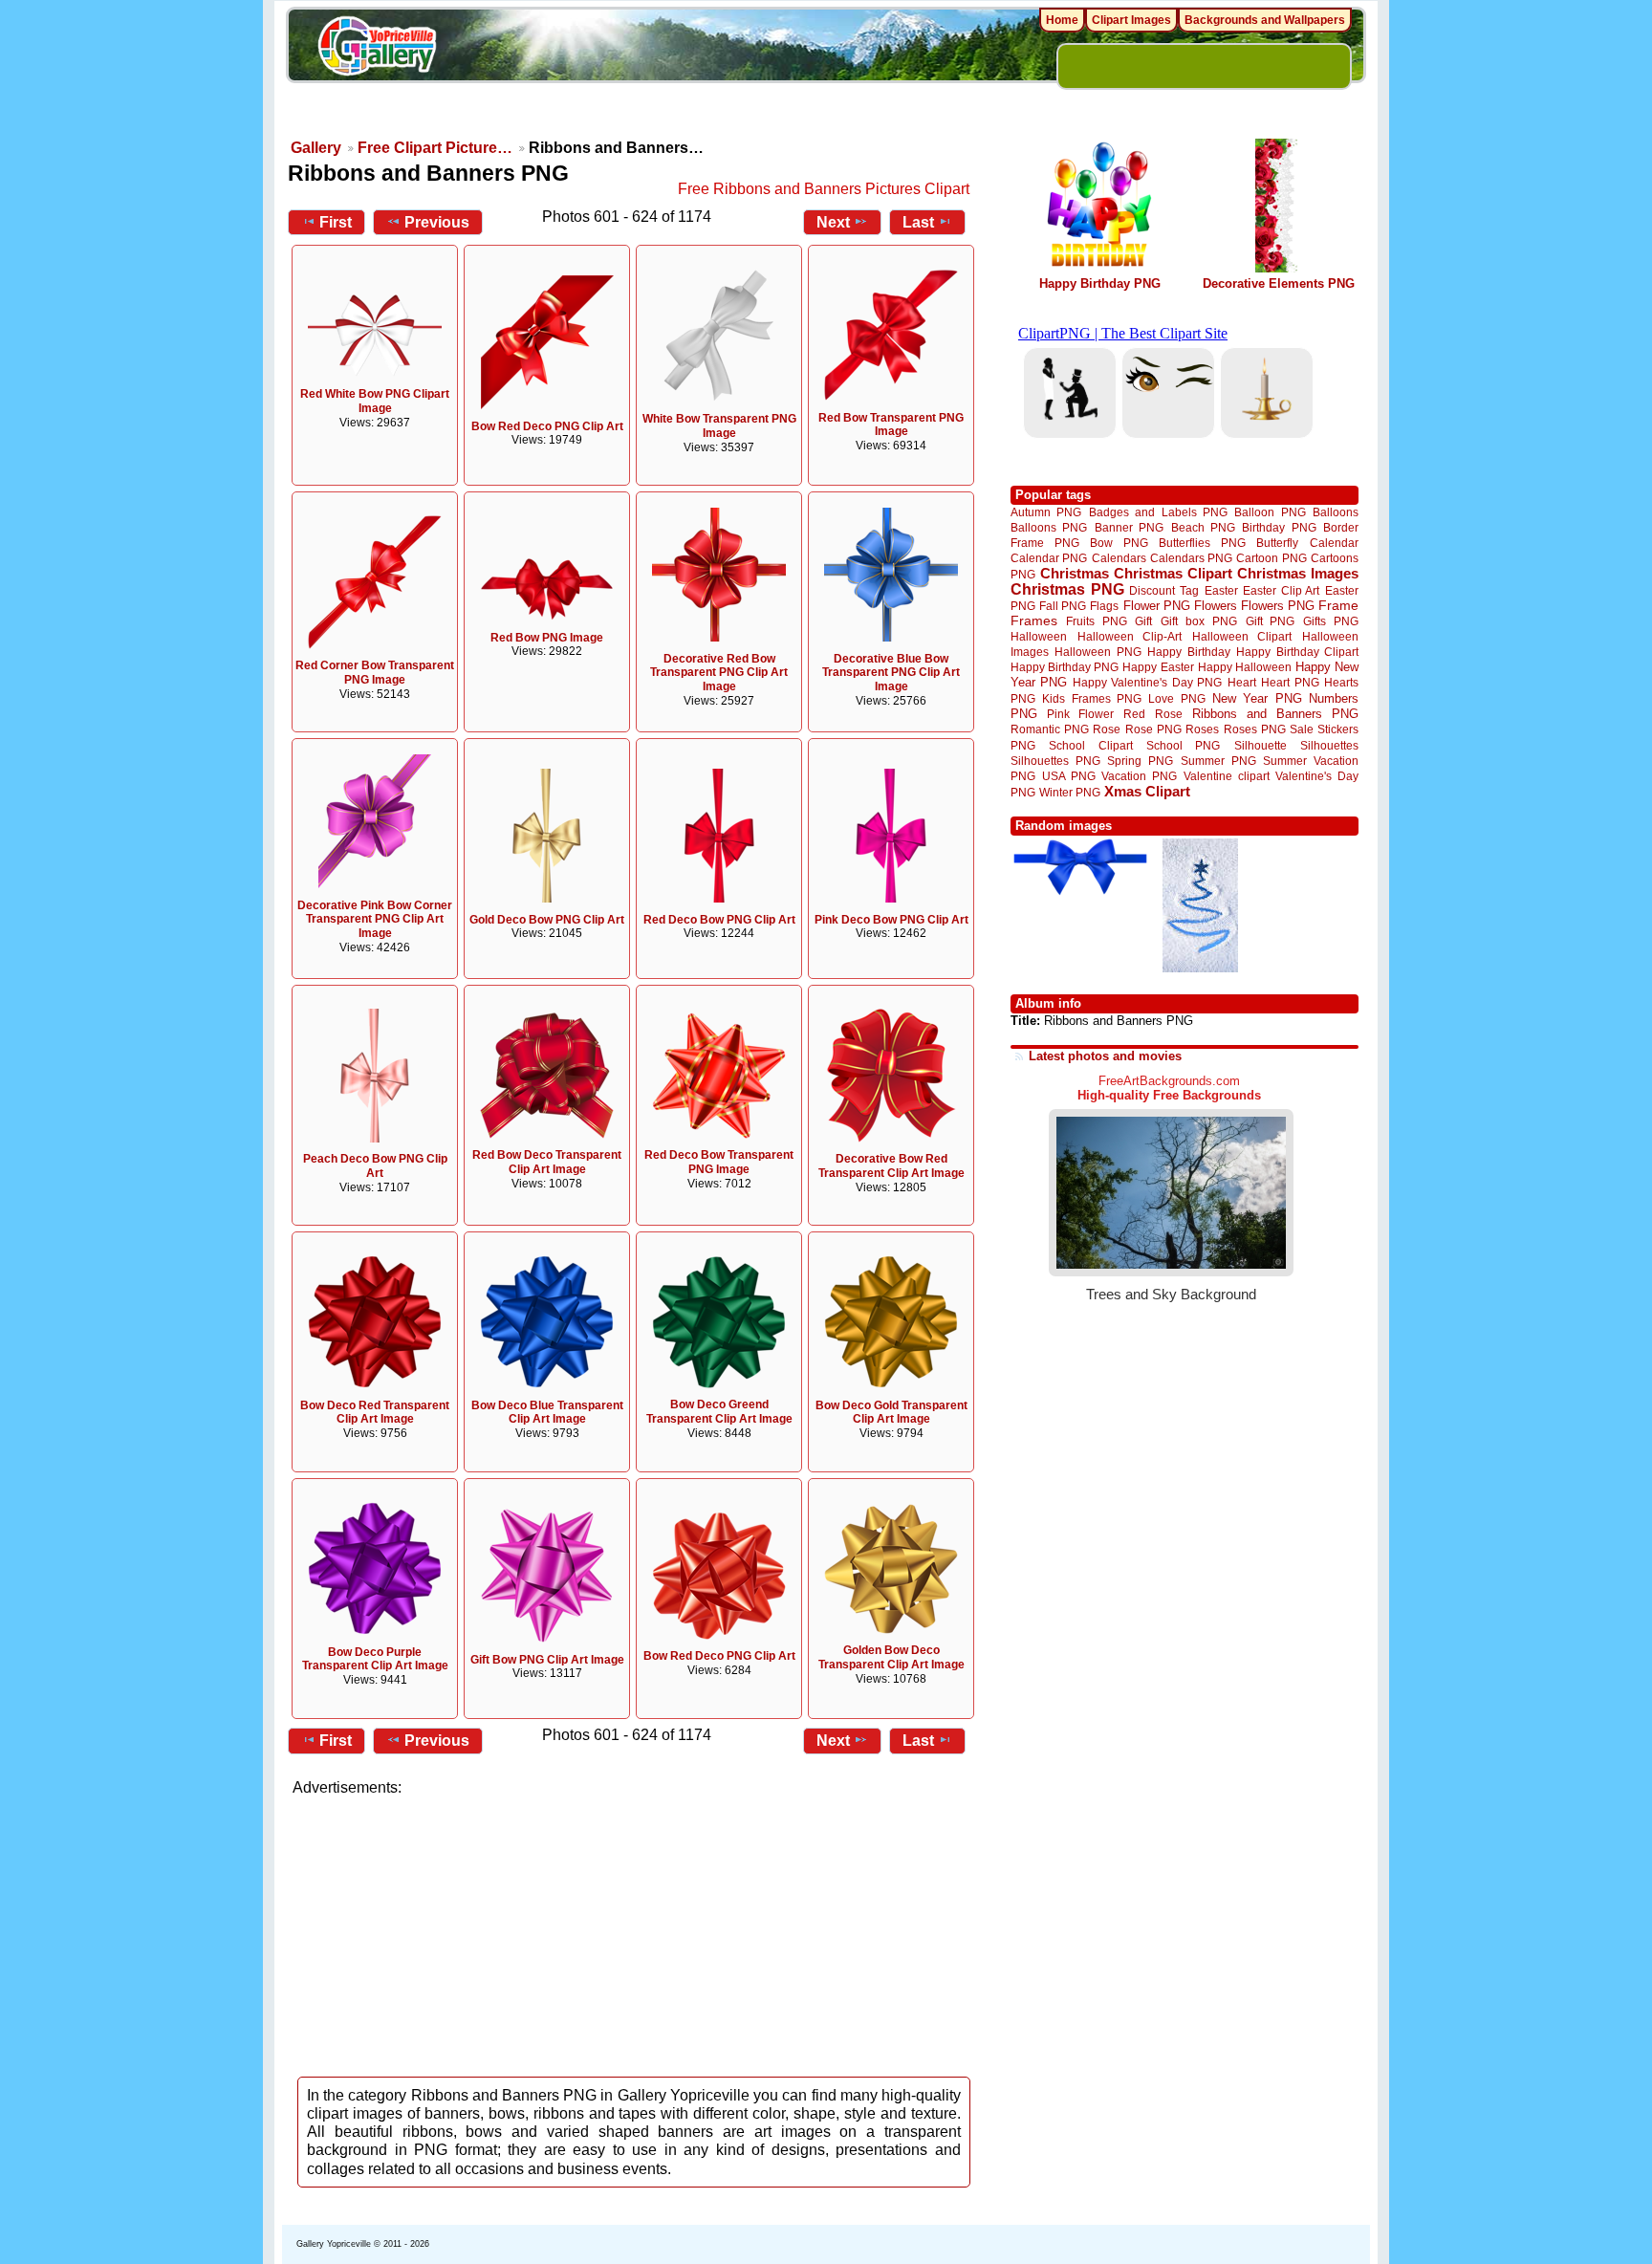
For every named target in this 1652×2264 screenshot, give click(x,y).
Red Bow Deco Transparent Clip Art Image (547, 1162)
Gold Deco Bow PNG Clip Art (547, 920)
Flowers (1216, 606)
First (336, 222)
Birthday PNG (1279, 527)
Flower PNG (1157, 606)
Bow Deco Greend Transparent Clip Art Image (719, 1412)
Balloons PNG (1049, 527)
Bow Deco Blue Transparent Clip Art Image (547, 1413)
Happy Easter (1158, 667)
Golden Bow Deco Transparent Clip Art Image (891, 1657)
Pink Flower (1080, 714)
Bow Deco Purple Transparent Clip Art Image (375, 1659)
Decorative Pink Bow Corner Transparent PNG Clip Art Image (375, 920)
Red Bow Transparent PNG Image (891, 425)
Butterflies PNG (1202, 543)
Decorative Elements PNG (1279, 283)
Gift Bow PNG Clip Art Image (547, 1660)
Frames (1034, 621)
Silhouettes (1329, 745)
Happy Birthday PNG (1100, 283)
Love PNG (1176, 699)
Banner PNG (1129, 527)
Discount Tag (1164, 590)
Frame (1338, 606)
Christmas (1075, 573)
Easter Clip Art (1281, 590)
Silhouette (1261, 745)
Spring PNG (1140, 761)
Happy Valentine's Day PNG (1147, 683)
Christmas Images (1298, 573)
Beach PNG (1203, 527)
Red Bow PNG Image (547, 638)
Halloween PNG (1098, 652)
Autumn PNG (1046, 512)
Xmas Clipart (1147, 791)
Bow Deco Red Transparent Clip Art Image (375, 1413)
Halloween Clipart (1242, 636)
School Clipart (1090, 745)
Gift (1143, 621)
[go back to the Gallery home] (377, 49)
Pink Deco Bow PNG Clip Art (891, 920)
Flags (1104, 606)
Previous (437, 222)
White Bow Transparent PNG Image (719, 426)
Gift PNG (1271, 621)
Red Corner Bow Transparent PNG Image (375, 673)
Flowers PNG (1278, 606)
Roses (1202, 729)
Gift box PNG (1199, 621)
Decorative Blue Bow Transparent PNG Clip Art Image (891, 673)
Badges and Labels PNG (1158, 512)
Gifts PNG (1331, 621)
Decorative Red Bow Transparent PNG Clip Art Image (719, 673)
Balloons (1336, 512)
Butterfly (1277, 543)
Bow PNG (1119, 543)
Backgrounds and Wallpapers (1265, 20)
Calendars (1119, 558)
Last (918, 222)
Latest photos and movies (1105, 1056)
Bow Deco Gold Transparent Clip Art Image (891, 1413)
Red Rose (1152, 714)
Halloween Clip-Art (1130, 636)
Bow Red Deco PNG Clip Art (547, 426)
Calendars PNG (1191, 558)
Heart (1242, 682)
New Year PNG (1257, 698)
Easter (1221, 590)
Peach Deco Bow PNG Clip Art (375, 1166)
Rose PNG (1153, 729)
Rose (1107, 729)
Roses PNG (1255, 729)
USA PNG (1069, 776)
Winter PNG (1070, 792)
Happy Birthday (1188, 652)
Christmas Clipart (1173, 573)
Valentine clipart (1227, 776)
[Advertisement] (635, 1931)
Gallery (316, 148)
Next (833, 222)
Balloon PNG (1270, 512)
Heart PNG (1290, 682)
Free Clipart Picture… (435, 148)
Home (1062, 20)
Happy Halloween (1245, 667)
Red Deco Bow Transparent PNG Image (719, 1162)
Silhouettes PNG (1055, 761)
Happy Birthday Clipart (1297, 652)
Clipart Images (1131, 20)
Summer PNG (1218, 761)
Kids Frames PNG (1092, 698)
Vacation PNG (1139, 776)
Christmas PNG (1067, 589)
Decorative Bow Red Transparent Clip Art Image (891, 1166)
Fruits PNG (1097, 621)
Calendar (1334, 543)
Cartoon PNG (1271, 558)
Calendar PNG (1049, 558)
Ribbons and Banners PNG (1275, 714)
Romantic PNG (1050, 729)
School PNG (1183, 745)
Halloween (1039, 636)
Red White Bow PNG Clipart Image (375, 401)
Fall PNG (1063, 606)
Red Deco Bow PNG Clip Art (719, 920)
